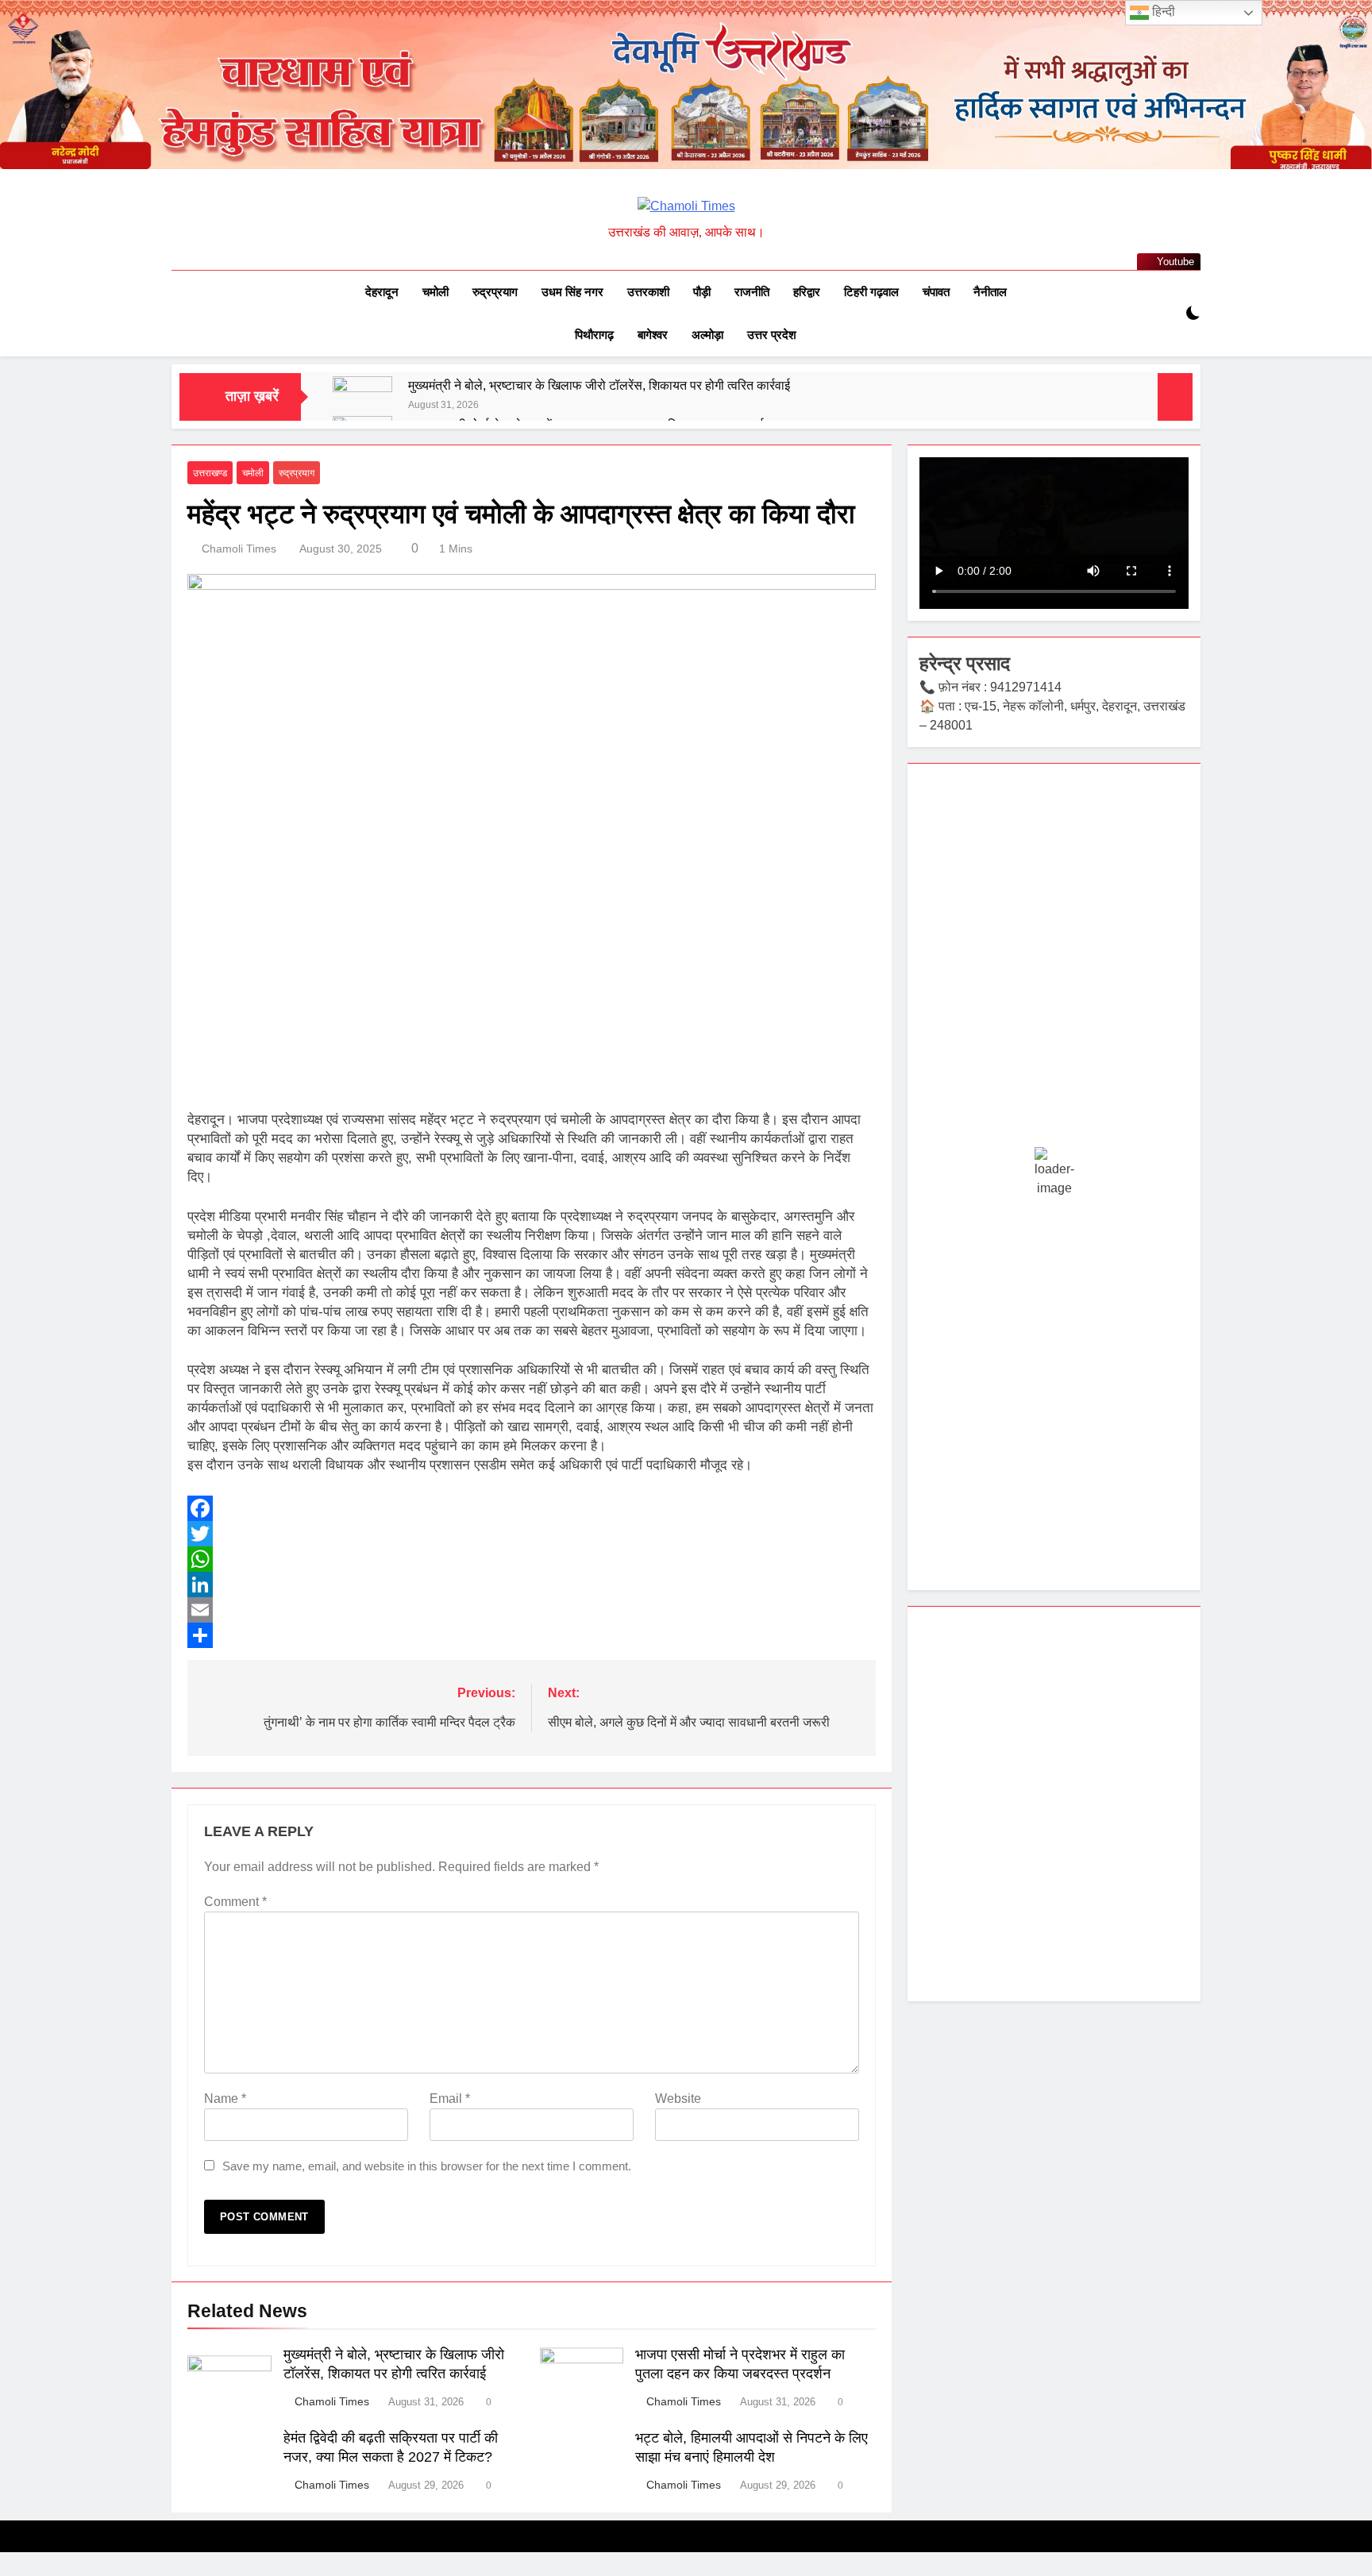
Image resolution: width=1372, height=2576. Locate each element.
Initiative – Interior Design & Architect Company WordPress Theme (867, 2573)
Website (678, 2099)
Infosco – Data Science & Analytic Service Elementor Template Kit (592, 2573)
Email (450, 2099)
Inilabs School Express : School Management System (819, 2573)
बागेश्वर (653, 335)
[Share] (532, 1635)
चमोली (435, 292)
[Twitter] (532, 1534)
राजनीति (752, 292)
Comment (235, 1902)
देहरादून (382, 292)
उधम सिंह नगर (572, 292)
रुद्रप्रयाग (495, 292)
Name (225, 2099)
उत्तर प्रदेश (772, 335)
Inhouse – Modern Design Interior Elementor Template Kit (775, 2573)
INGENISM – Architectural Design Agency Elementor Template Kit (679, 2573)
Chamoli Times (239, 549)
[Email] (532, 1610)
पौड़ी (702, 292)
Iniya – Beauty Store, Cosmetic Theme (909, 2573)
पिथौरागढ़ (594, 335)
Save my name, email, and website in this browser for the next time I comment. (427, 2166)
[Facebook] (532, 1508)
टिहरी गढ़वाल (871, 292)
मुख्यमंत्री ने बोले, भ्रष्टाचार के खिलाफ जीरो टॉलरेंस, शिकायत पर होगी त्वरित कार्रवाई (599, 385)
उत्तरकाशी (648, 292)
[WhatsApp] (532, 1559)
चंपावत (936, 292)
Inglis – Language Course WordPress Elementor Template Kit (728, 2573)
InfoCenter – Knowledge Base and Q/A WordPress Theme (488, 2573)
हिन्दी (1162, 12)
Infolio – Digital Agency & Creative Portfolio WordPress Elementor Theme (539, 2573)
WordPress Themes (456, 2573)
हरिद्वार (807, 292)
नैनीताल (990, 292)
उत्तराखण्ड (210, 473)
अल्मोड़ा (707, 335)
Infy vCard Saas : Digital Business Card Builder (636, 2573)
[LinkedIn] (532, 1584)
